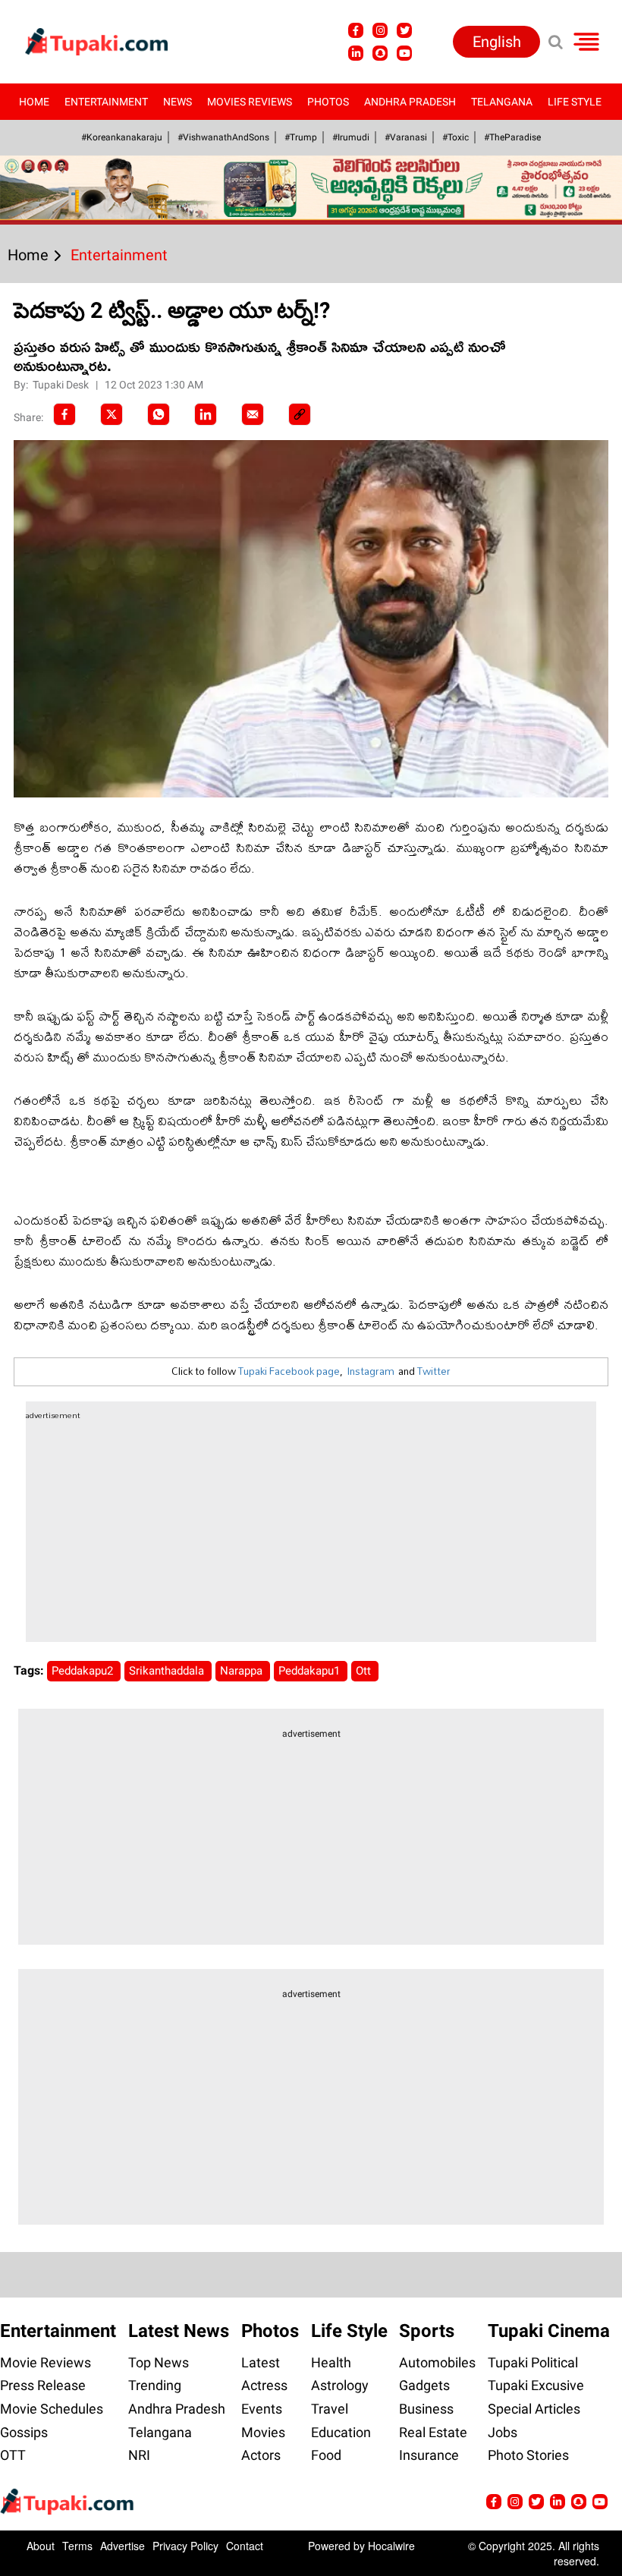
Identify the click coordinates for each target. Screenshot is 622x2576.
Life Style (575, 102)
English (497, 42)
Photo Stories (528, 2455)
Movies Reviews (250, 102)
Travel (330, 2409)
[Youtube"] (404, 53)
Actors (261, 2455)
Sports (427, 2331)
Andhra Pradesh (410, 102)
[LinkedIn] (206, 414)
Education (341, 2432)
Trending (155, 2385)
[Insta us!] (380, 30)
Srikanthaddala (168, 1671)
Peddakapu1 (311, 1671)
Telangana (502, 102)
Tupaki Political (533, 2362)
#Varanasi (406, 137)
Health (331, 2362)
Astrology (340, 2385)
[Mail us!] (600, 2502)
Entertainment (106, 102)
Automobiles (437, 2362)
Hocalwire (391, 2546)
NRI (139, 2455)
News (177, 102)
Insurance (429, 2455)
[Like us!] (356, 30)
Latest (261, 2362)
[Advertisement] (68, 758)
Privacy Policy (185, 2546)
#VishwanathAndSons (223, 137)
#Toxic (456, 137)
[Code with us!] (380, 53)
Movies (263, 2432)
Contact (245, 2546)
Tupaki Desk (62, 385)
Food (326, 2455)
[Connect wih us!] (356, 53)
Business (426, 2409)
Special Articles (534, 2409)
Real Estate (433, 2432)
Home (34, 102)
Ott (365, 1671)
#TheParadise (512, 137)
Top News (159, 2362)
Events (262, 2409)
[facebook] (64, 414)
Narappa (243, 1671)
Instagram (371, 1371)
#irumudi (351, 137)
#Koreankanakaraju (122, 137)
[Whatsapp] (159, 414)
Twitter (434, 1371)
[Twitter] (112, 414)
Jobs (503, 2432)
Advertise (123, 2546)
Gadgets (424, 2385)
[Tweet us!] (404, 30)
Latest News (179, 2331)
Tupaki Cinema (549, 2331)
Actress (264, 2385)
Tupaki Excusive (536, 2385)
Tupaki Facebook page (289, 1371)
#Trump (301, 137)
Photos (328, 102)
